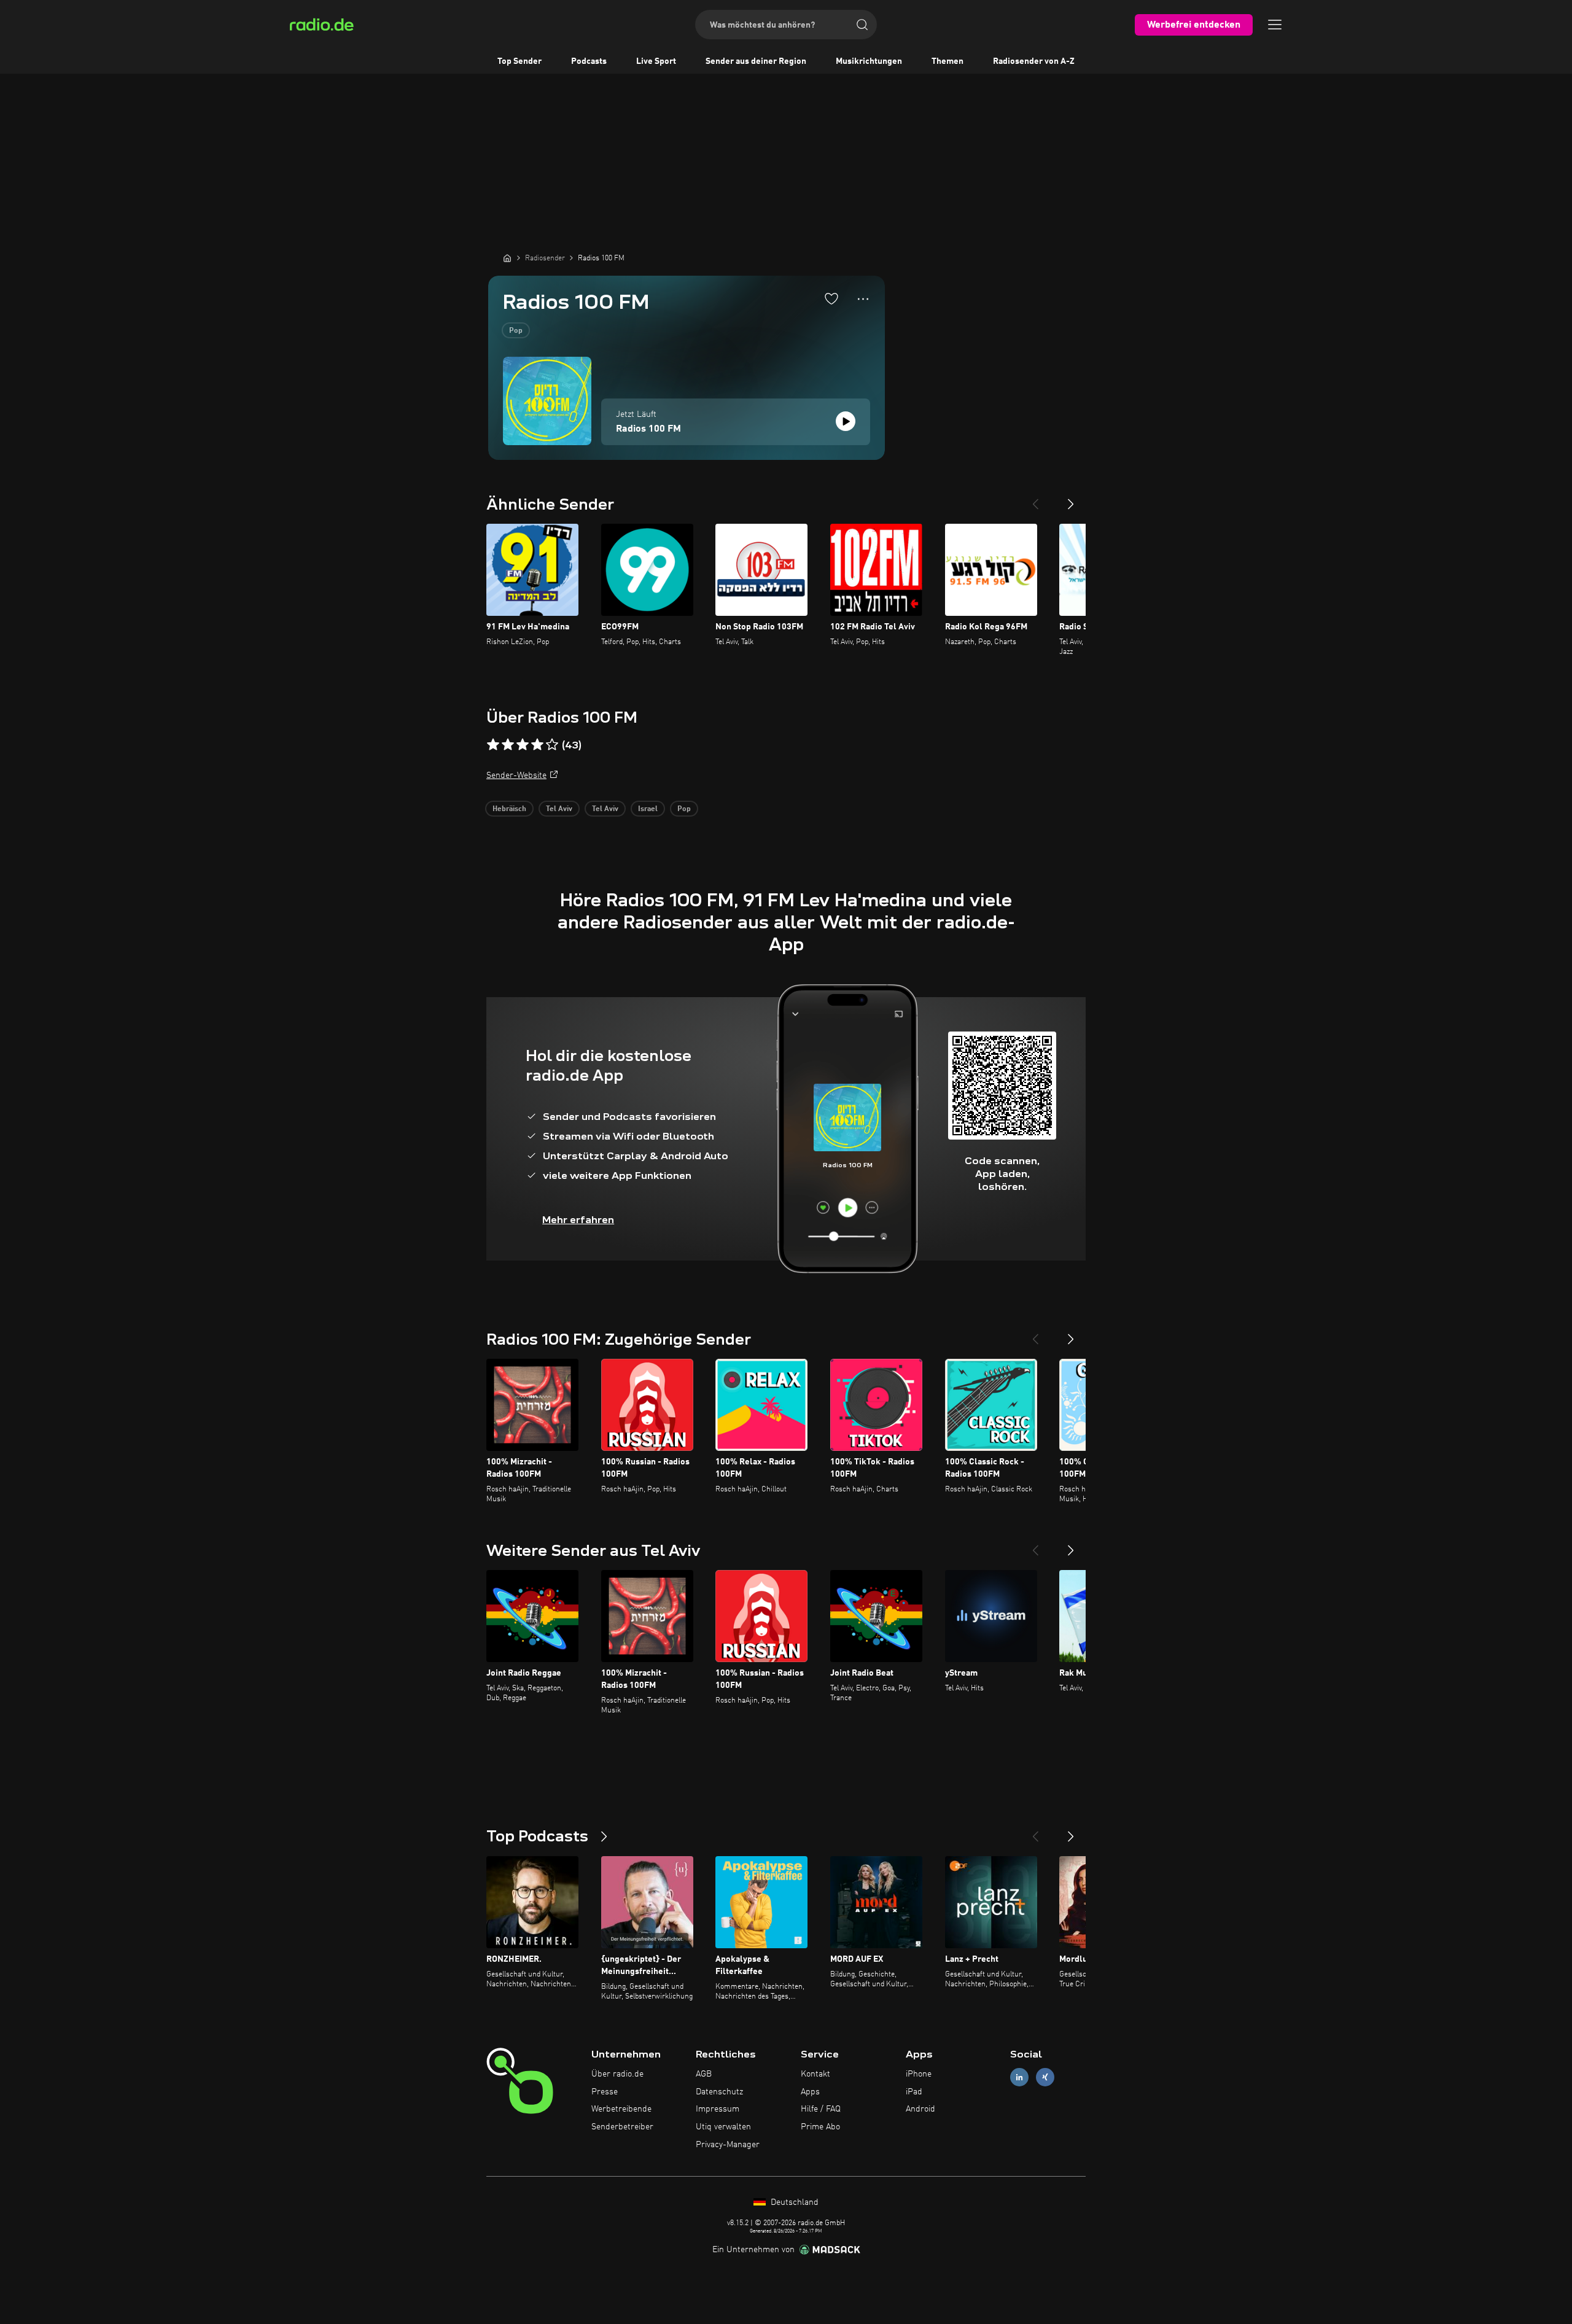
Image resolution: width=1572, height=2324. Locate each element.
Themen (947, 61)
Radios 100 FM (648, 429)
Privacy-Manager (728, 2145)
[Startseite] (507, 258)
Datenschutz (719, 2092)
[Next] (1071, 499)
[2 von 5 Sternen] (508, 745)
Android (920, 2109)
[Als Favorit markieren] (831, 298)
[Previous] (1035, 499)
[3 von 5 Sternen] (523, 745)
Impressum (718, 2109)
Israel (648, 809)
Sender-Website (516, 775)
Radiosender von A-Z (1034, 61)
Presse (605, 2092)
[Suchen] (862, 25)
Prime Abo (820, 2127)
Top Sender (519, 61)
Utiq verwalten (723, 2127)
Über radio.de (617, 2074)
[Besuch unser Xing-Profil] (1045, 2077)
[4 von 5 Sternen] (537, 745)
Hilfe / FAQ (821, 2109)
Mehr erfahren (578, 1220)
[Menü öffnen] (1275, 25)
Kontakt (815, 2074)
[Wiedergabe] (846, 421)
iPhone (919, 2074)
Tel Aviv (559, 809)
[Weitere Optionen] (863, 299)
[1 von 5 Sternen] (493, 745)
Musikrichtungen (869, 61)
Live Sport (656, 61)
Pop (516, 331)
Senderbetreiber (622, 2127)
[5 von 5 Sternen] (552, 745)
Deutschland (793, 2202)
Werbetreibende (621, 2109)
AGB (704, 2074)
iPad (914, 2092)
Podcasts (589, 61)
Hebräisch (509, 809)
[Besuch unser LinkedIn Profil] (1019, 2077)
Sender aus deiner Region (756, 61)
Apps (810, 2092)
